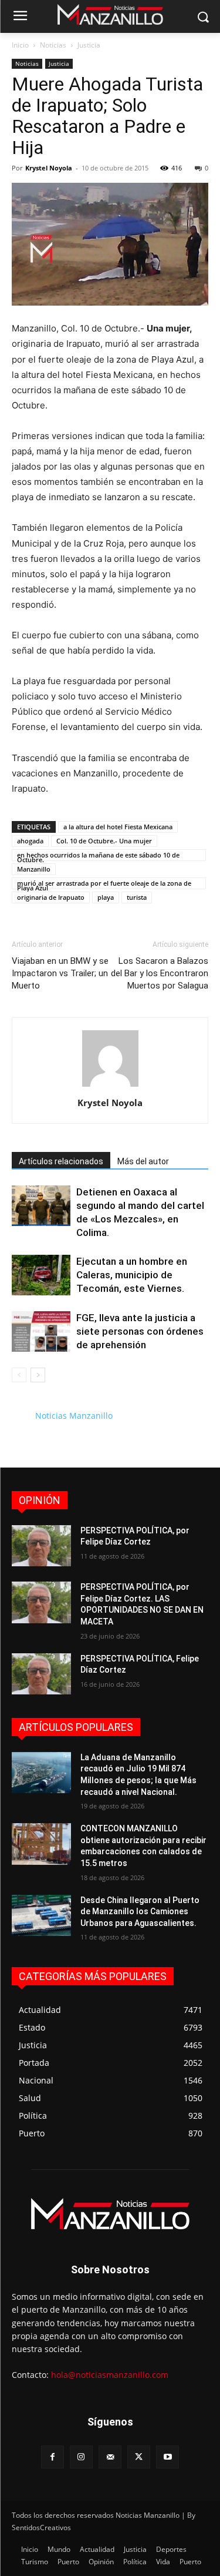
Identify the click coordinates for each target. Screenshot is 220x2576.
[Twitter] (139, 2457)
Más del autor (143, 1161)
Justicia (89, 45)
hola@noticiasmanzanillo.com (110, 2375)
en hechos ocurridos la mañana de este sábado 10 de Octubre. (98, 856)
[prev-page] (19, 1375)
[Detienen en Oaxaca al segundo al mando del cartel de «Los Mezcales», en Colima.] (41, 1206)
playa (106, 897)
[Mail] (110, 2457)
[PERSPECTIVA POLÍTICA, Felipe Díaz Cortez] (41, 1674)
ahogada (30, 841)
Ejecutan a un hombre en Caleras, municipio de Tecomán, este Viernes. (132, 1275)
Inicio (20, 45)
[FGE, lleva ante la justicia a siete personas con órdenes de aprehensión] (41, 1331)
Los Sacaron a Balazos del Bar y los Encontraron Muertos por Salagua (160, 973)
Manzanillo (34, 869)
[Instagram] (81, 2457)
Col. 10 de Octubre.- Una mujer (104, 841)
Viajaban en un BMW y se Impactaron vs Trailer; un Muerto (60, 973)
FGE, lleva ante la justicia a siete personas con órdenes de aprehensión (140, 1331)
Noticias (53, 45)
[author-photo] (110, 1086)
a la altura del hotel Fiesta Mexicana (118, 827)
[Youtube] (167, 2457)
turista (137, 897)
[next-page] (38, 1375)
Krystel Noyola (49, 168)
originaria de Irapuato (51, 897)
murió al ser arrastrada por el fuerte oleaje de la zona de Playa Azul (104, 884)
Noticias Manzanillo (74, 1416)
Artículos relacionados (61, 1161)
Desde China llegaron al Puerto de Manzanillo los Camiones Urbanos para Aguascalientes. (140, 1912)
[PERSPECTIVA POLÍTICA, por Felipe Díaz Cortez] (41, 1546)
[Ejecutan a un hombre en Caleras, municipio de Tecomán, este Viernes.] (41, 1275)
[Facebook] (53, 2457)
